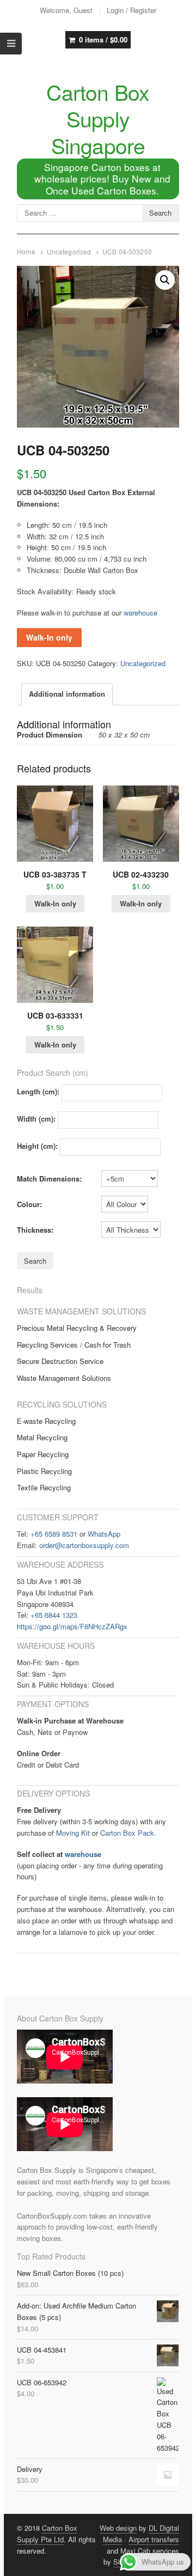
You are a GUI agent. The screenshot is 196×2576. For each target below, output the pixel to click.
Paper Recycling (43, 1454)
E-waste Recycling (46, 1421)
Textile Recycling (44, 1487)
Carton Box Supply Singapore (98, 118)
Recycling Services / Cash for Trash (74, 1345)
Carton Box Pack (127, 1833)
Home (26, 252)
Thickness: (35, 1230)
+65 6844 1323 (54, 1615)
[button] (165, 280)
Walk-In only (49, 637)
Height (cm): (37, 1146)
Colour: (29, 1204)
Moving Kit (73, 1833)
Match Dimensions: (49, 1179)
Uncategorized (69, 252)
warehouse (140, 613)
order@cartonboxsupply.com (84, 1545)
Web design (118, 2528)
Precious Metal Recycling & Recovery (77, 1328)
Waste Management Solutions (64, 1378)
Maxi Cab (135, 2551)
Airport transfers (154, 2539)
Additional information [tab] (67, 694)
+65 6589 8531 (54, 1534)
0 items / (103, 39)
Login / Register (131, 10)
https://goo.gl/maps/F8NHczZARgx (72, 1626)
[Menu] (11, 44)
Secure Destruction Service (60, 1361)
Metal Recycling (42, 1437)
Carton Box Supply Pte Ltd (47, 2534)
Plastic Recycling (44, 1471)
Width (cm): (36, 1119)
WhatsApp (104, 1534)
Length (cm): (38, 1092)
